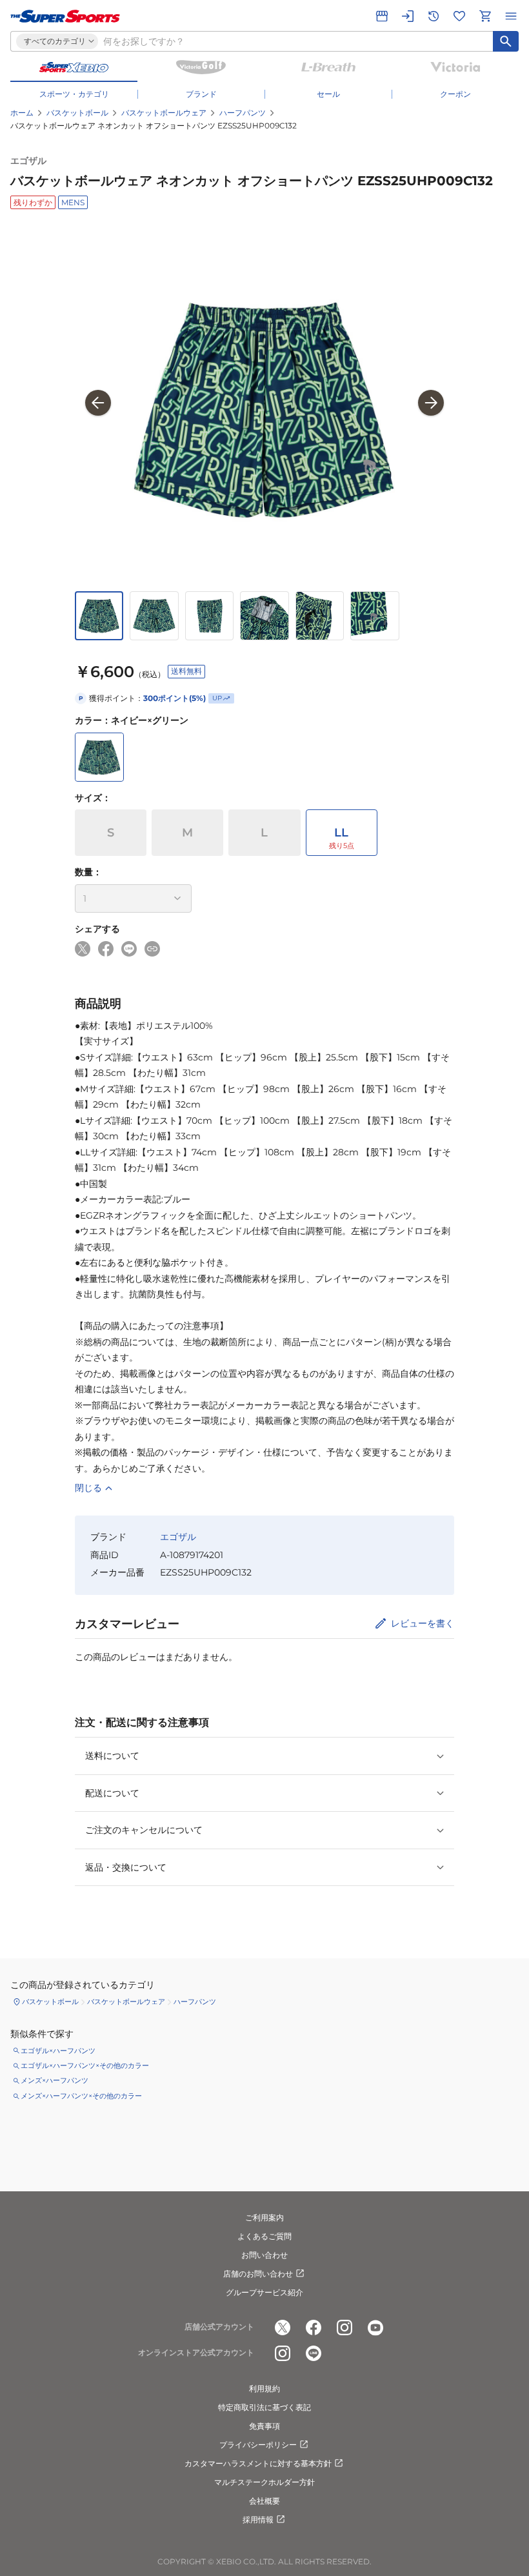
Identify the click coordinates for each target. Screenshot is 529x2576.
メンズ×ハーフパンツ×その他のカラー (81, 2096)
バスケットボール (77, 113)
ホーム (22, 113)
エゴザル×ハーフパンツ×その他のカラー (85, 2065)
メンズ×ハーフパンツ (55, 2080)
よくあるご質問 (264, 2236)
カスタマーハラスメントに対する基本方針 (258, 2463)
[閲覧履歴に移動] (434, 16)
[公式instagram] (344, 2328)
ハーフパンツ (243, 113)
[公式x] (283, 2328)
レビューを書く (423, 1623)
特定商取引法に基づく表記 (264, 2407)
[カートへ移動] (485, 16)
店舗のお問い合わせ (258, 2274)
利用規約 (264, 2388)
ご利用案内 (264, 2217)
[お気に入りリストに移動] (459, 16)
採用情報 (258, 2520)
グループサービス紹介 (264, 2292)
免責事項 (264, 2426)
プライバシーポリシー (258, 2445)
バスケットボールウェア (164, 113)
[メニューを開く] (511, 16)
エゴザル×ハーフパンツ (58, 2051)
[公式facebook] (314, 2328)
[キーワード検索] (506, 41)
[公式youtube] (375, 2328)
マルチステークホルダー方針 (264, 2482)
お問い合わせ (264, 2255)
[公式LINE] (314, 2353)
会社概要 (264, 2501)
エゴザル (28, 161)
